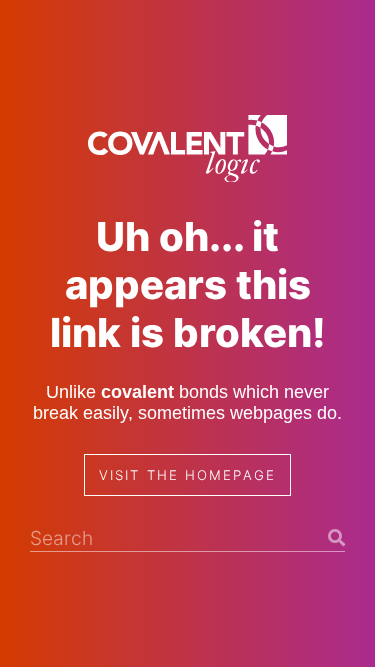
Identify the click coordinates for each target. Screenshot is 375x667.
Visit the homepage (187, 475)
